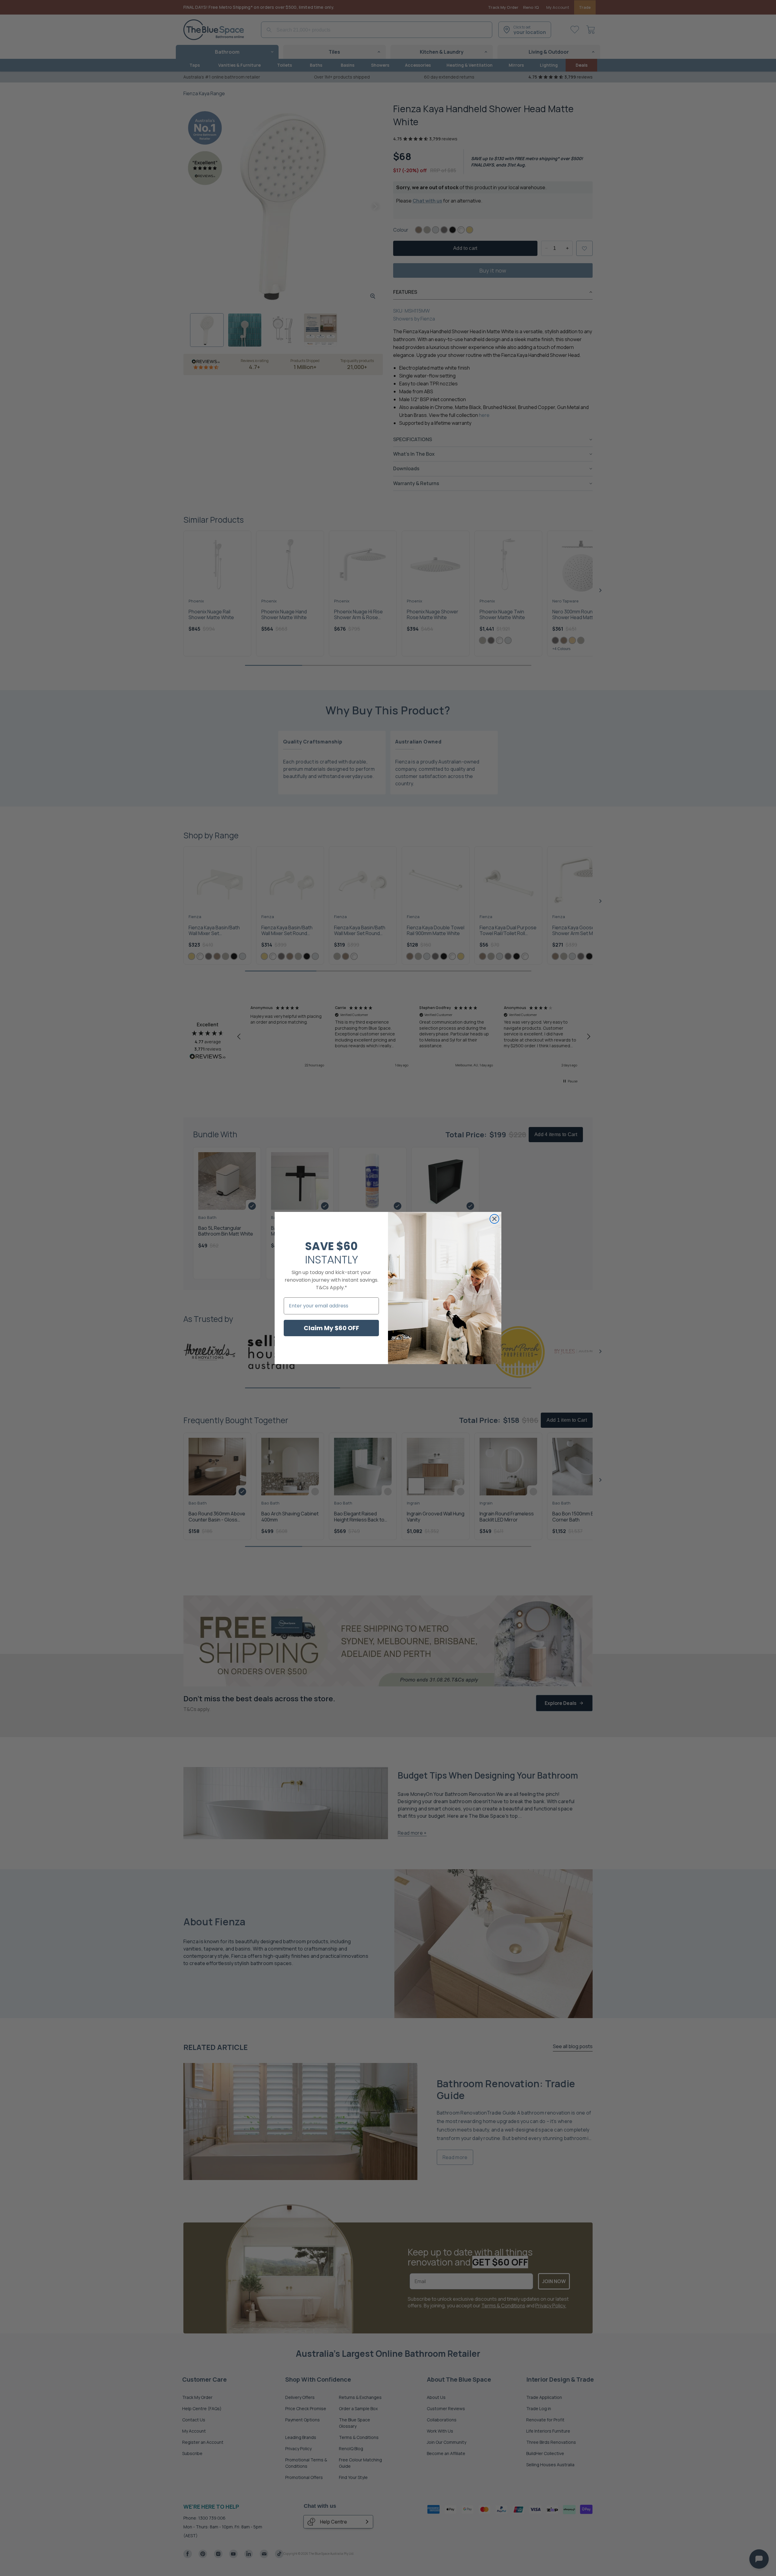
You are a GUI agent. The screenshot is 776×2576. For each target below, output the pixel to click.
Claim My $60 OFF (331, 1328)
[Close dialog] (494, 1219)
